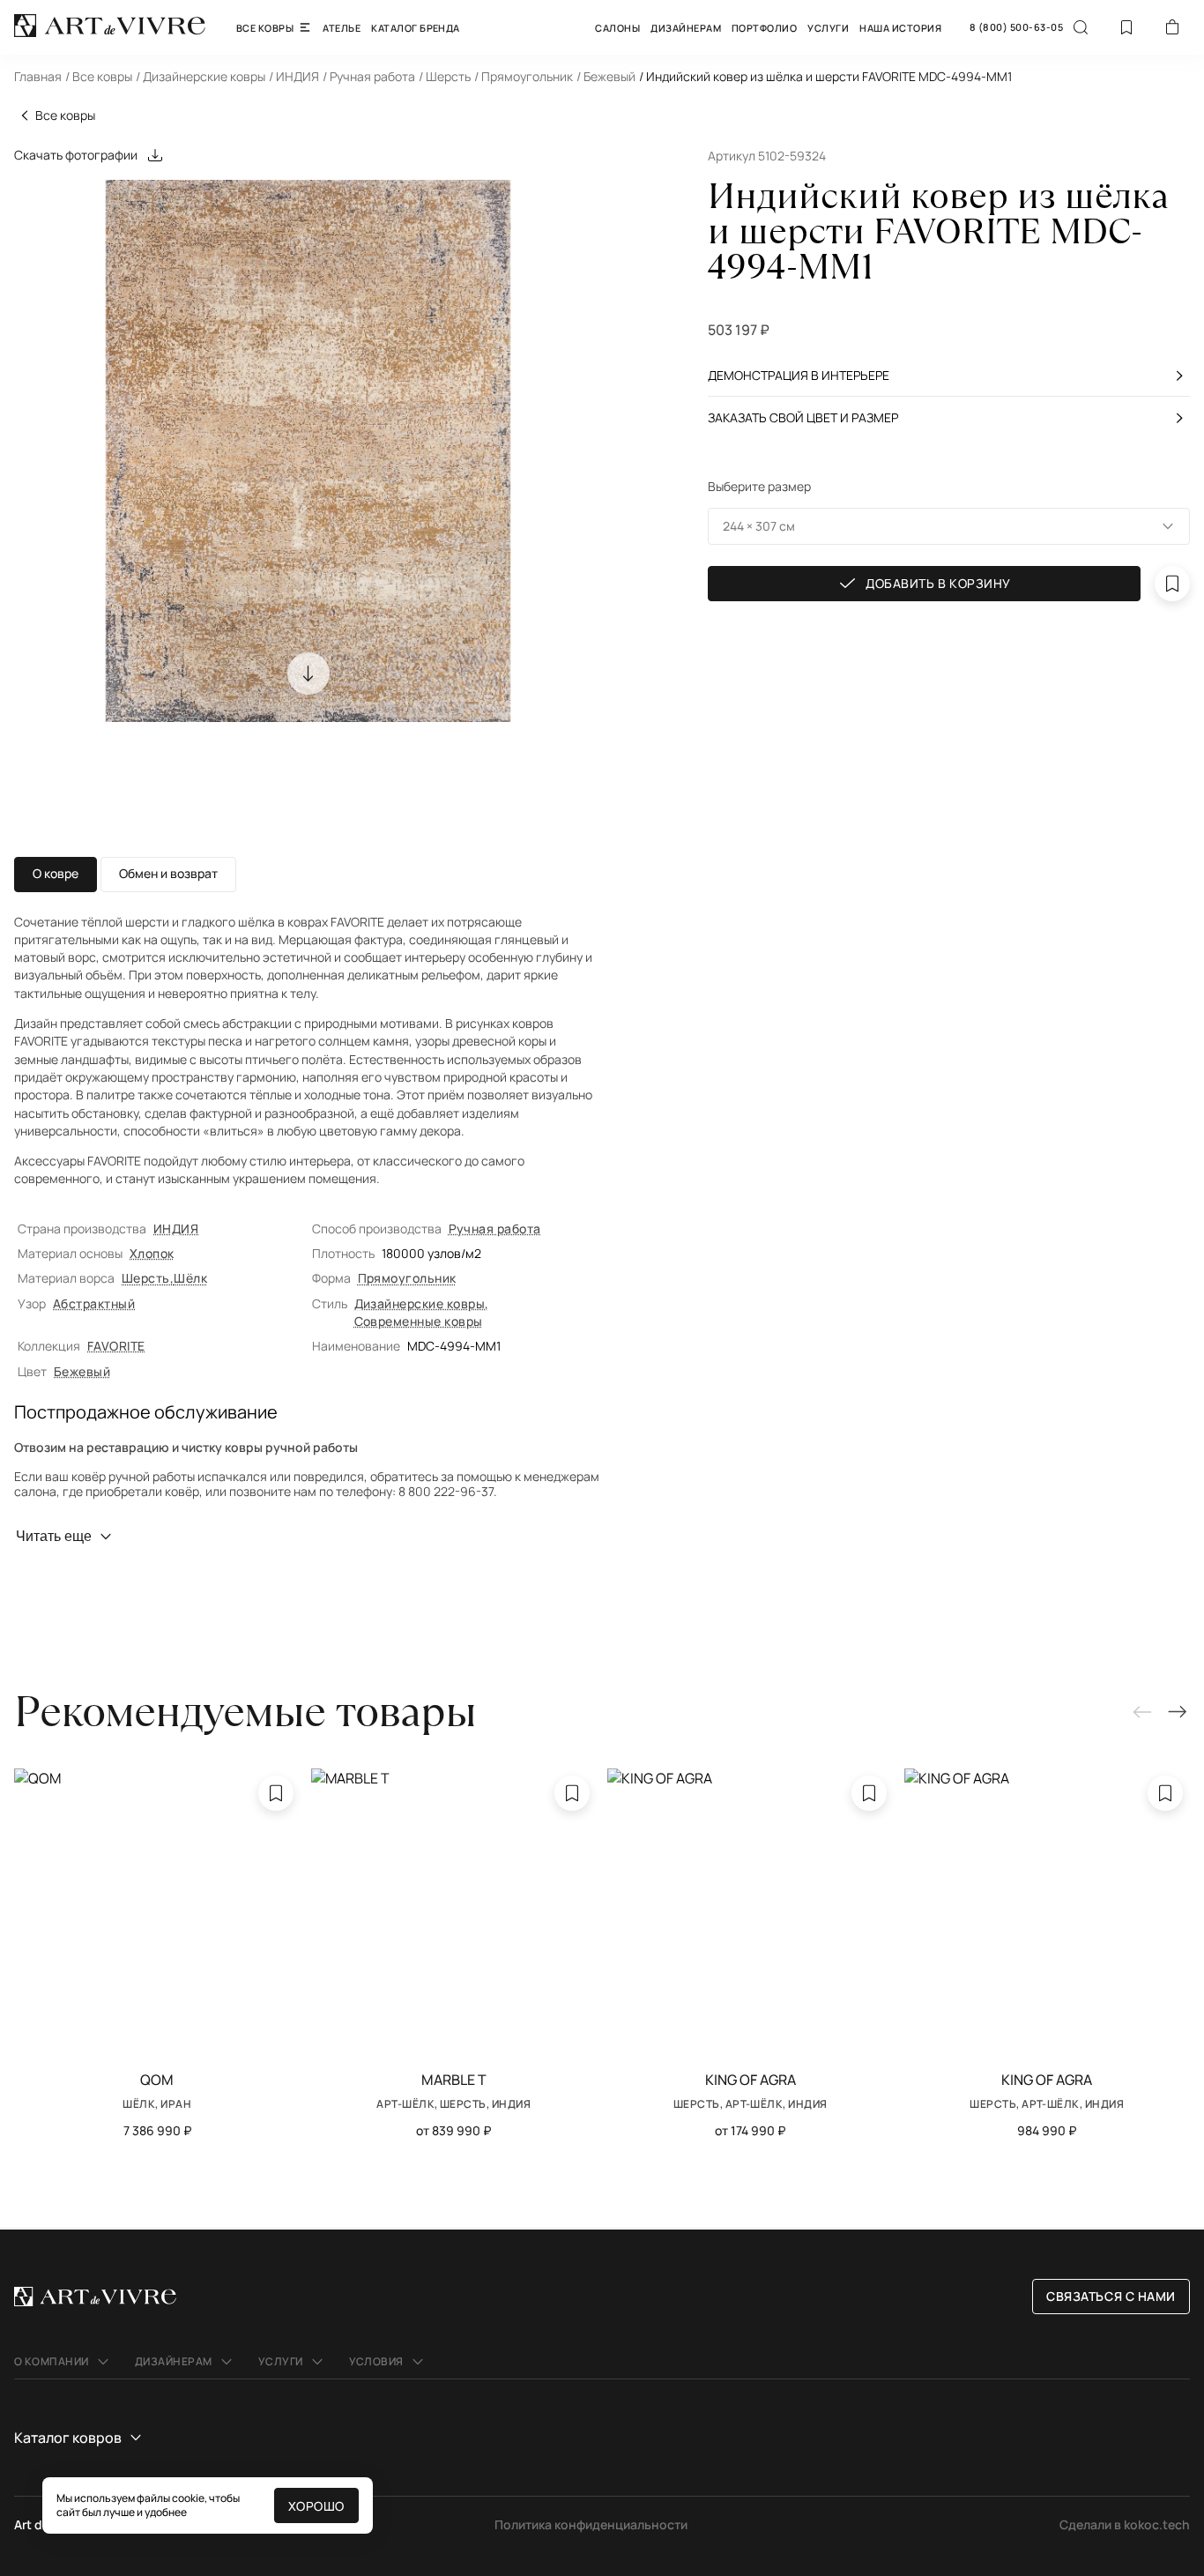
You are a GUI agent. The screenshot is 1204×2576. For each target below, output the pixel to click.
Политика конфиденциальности (591, 2524)
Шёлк (190, 1278)
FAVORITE (116, 1346)
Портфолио (764, 28)
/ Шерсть (445, 76)
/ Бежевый (606, 76)
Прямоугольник (407, 1278)
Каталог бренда (416, 28)
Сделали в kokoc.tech (1125, 2524)
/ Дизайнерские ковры (201, 76)
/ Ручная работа (369, 76)
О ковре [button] (56, 873)
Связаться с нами (1111, 2296)
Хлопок (152, 1253)
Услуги (828, 28)
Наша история (900, 28)
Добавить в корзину (938, 584)
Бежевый (82, 1371)
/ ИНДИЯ (294, 76)
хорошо (316, 2506)
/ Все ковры (99, 76)
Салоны (617, 28)
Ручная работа (495, 1228)
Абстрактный (94, 1303)
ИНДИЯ (176, 1228)
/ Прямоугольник (524, 76)
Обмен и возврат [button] (168, 873)
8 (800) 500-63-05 (1016, 27)
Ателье (342, 28)
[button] (949, 526)
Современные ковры (419, 1321)
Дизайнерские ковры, (422, 1303)
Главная (38, 76)
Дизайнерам (686, 28)
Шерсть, (148, 1278)
